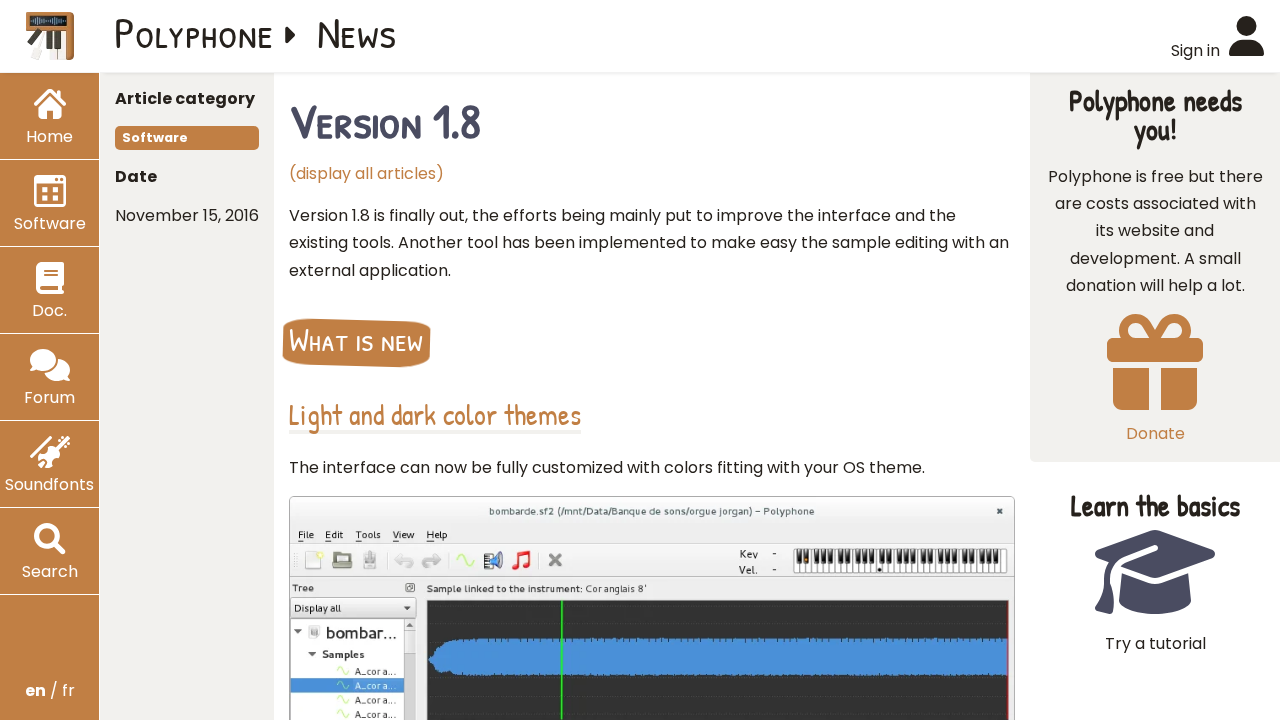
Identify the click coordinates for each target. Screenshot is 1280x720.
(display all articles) (366, 173)
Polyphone (194, 32)
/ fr (50, 690)
